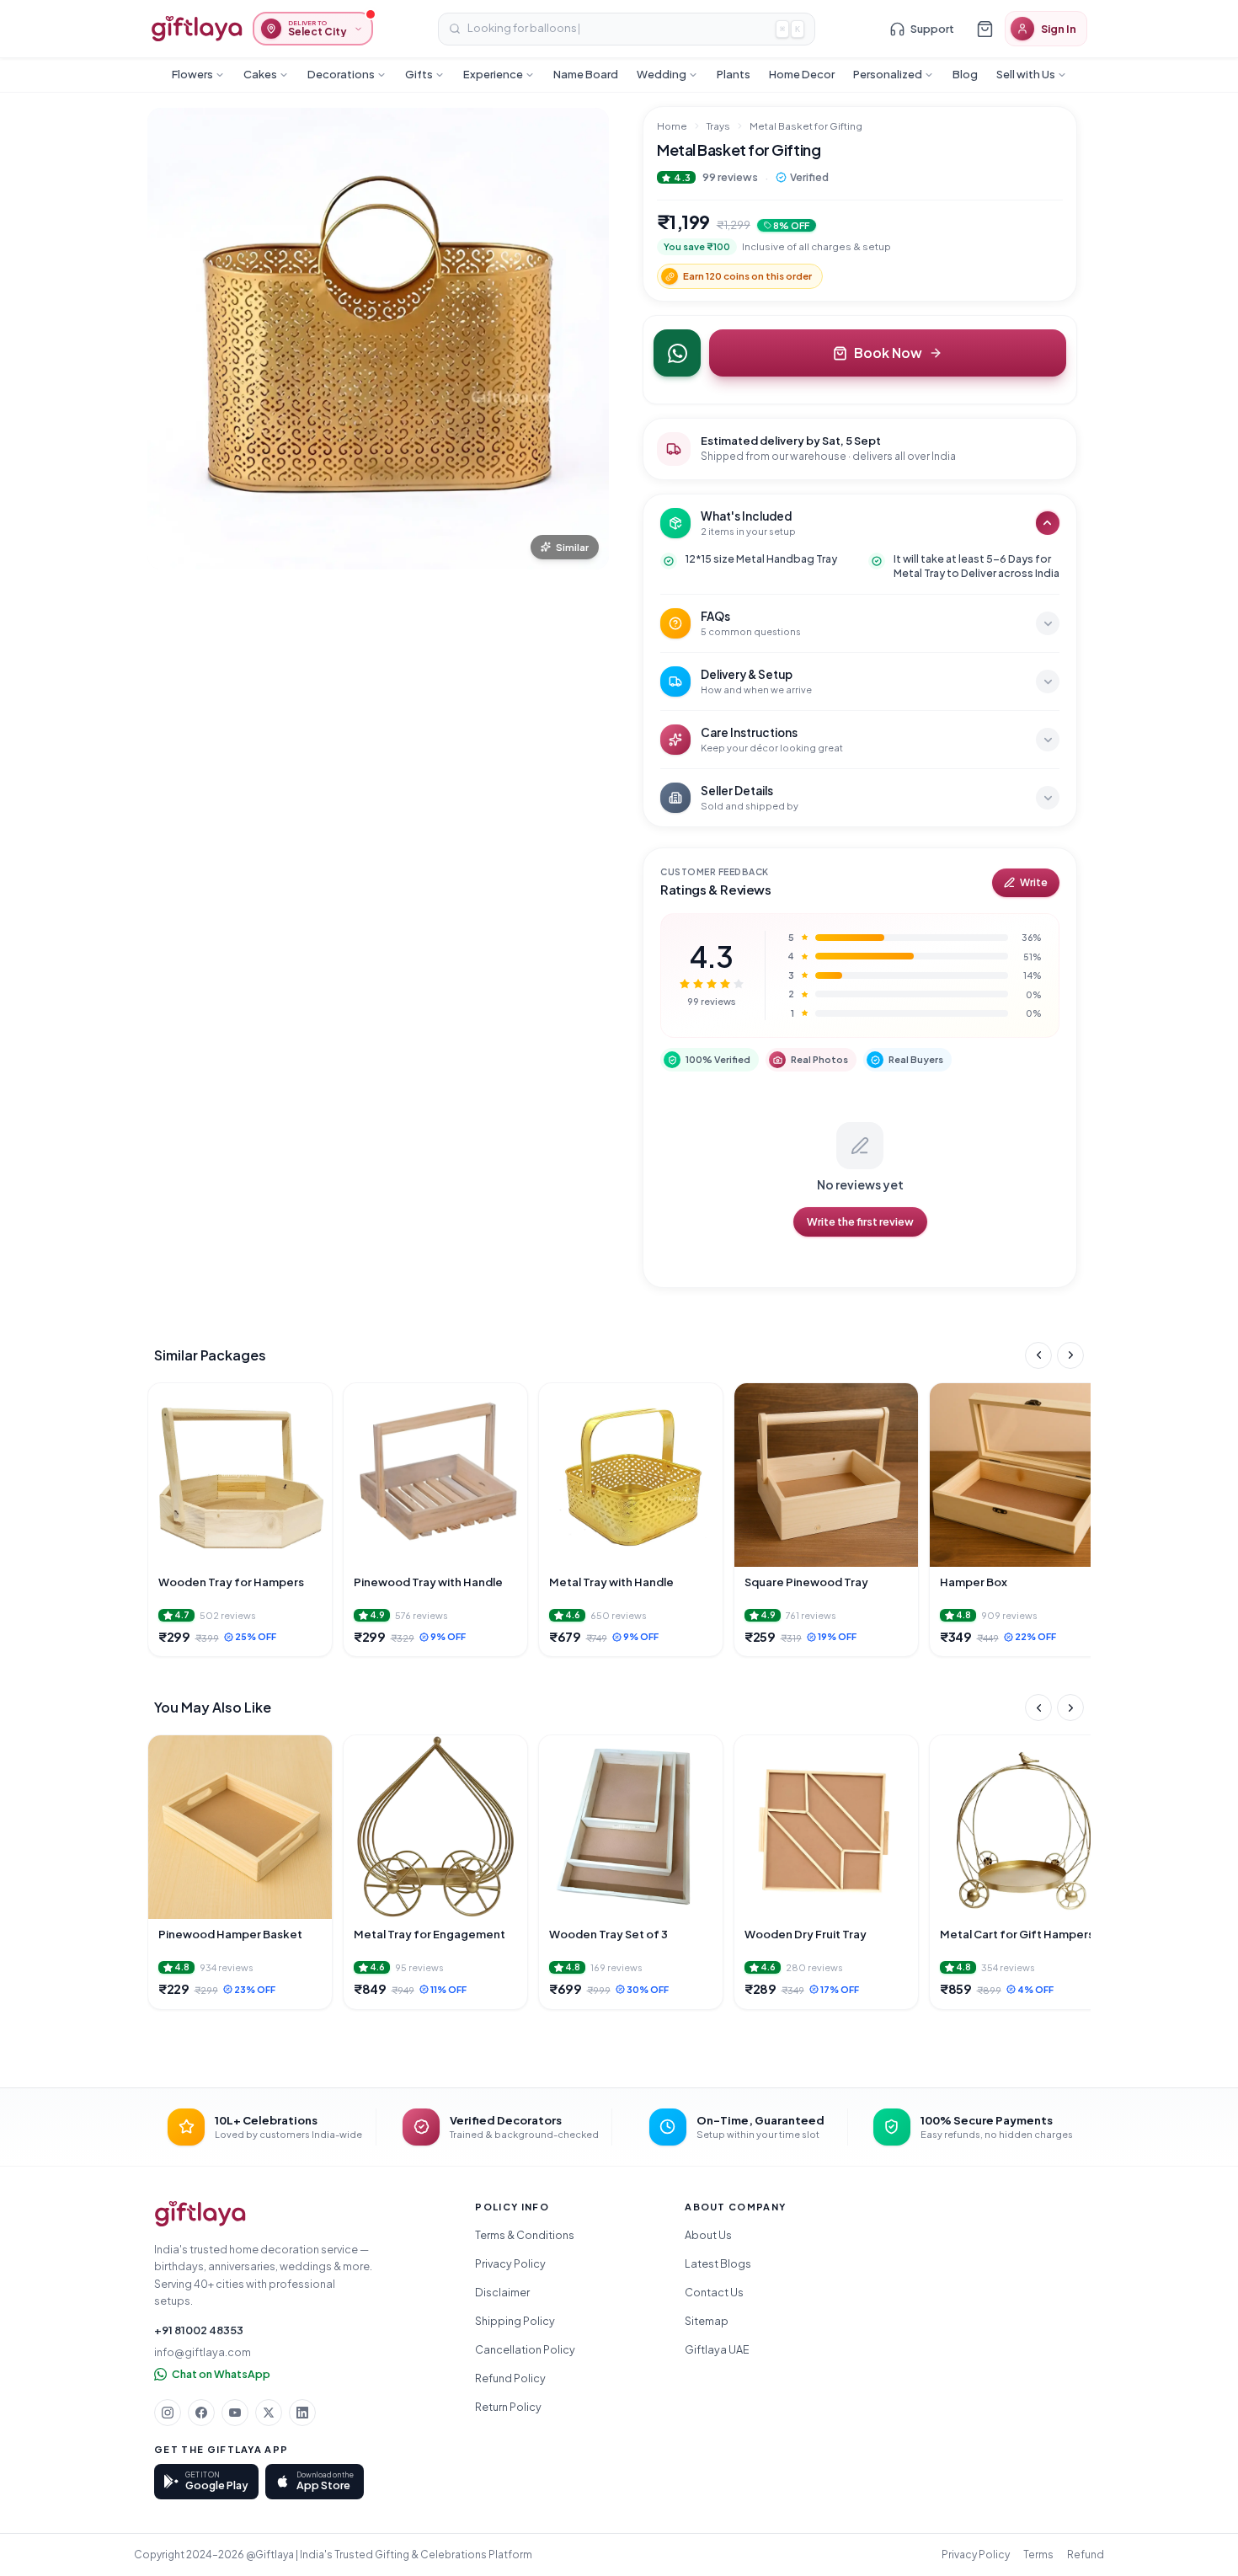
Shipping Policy (515, 2321)
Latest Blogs (718, 2263)
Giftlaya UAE (717, 2349)
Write (1034, 882)
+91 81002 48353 (199, 2330)
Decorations (341, 74)
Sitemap (707, 2321)
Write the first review (860, 1221)
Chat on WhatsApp (221, 2374)
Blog (965, 74)
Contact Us (714, 2292)
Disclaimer (502, 2292)
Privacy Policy (510, 2263)
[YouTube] (235, 2413)
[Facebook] (201, 2413)
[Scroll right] (1070, 1355)
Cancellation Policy (525, 2349)
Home (672, 126)
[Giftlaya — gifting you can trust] (197, 29)
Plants (734, 74)
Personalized (888, 74)
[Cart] (985, 29)
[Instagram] (168, 2413)
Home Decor (802, 74)
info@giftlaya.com (203, 2352)
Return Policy (508, 2407)
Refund (1086, 2555)
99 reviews (730, 177)
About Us (708, 2235)
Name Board (586, 74)
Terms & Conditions (525, 2235)
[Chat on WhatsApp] (677, 353)
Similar (572, 547)
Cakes (260, 74)
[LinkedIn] (302, 2413)
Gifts (419, 74)
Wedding (662, 74)
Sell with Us (1026, 74)
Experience (493, 74)
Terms (1038, 2555)
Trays (718, 126)
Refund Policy (510, 2378)
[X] (269, 2413)
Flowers (192, 74)
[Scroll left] (1038, 1355)
